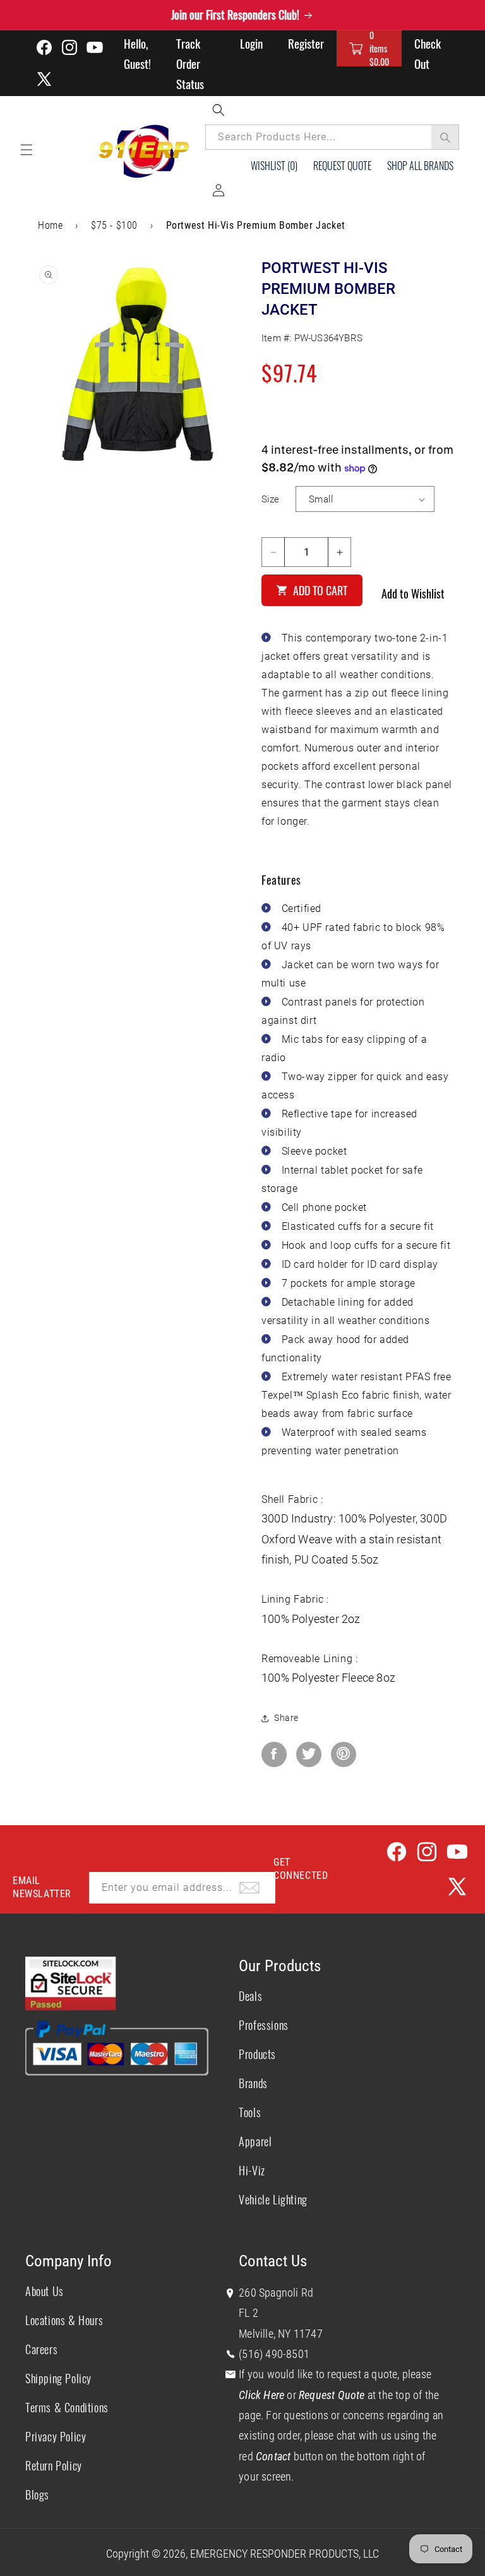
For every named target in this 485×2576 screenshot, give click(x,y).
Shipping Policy (58, 2378)
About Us (45, 2291)
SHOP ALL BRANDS (420, 166)
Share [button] (286, 1718)
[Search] (445, 137)
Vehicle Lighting (273, 2199)
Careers (41, 2349)
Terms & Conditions (67, 2407)
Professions (264, 2025)
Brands (253, 2083)
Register (306, 43)
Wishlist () (274, 166)
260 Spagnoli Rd (276, 2293)
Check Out (428, 53)
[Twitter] (309, 1754)
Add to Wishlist (413, 593)
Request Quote (342, 166)
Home (50, 225)
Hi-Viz (252, 2170)
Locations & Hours (64, 2320)
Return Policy (54, 2465)
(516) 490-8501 (274, 2354)
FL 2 (248, 2313)
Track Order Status (190, 63)
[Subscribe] (249, 1888)
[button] (369, 48)
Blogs (37, 2494)
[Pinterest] (344, 1754)
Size (271, 499)
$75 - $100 (114, 225)
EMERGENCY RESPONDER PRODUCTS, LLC (284, 2554)
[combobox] (332, 137)
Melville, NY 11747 (281, 2334)
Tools (250, 2112)
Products (257, 2054)
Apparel (255, 2141)
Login (251, 43)
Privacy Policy (56, 2436)
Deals (250, 1996)
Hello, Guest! (137, 53)
